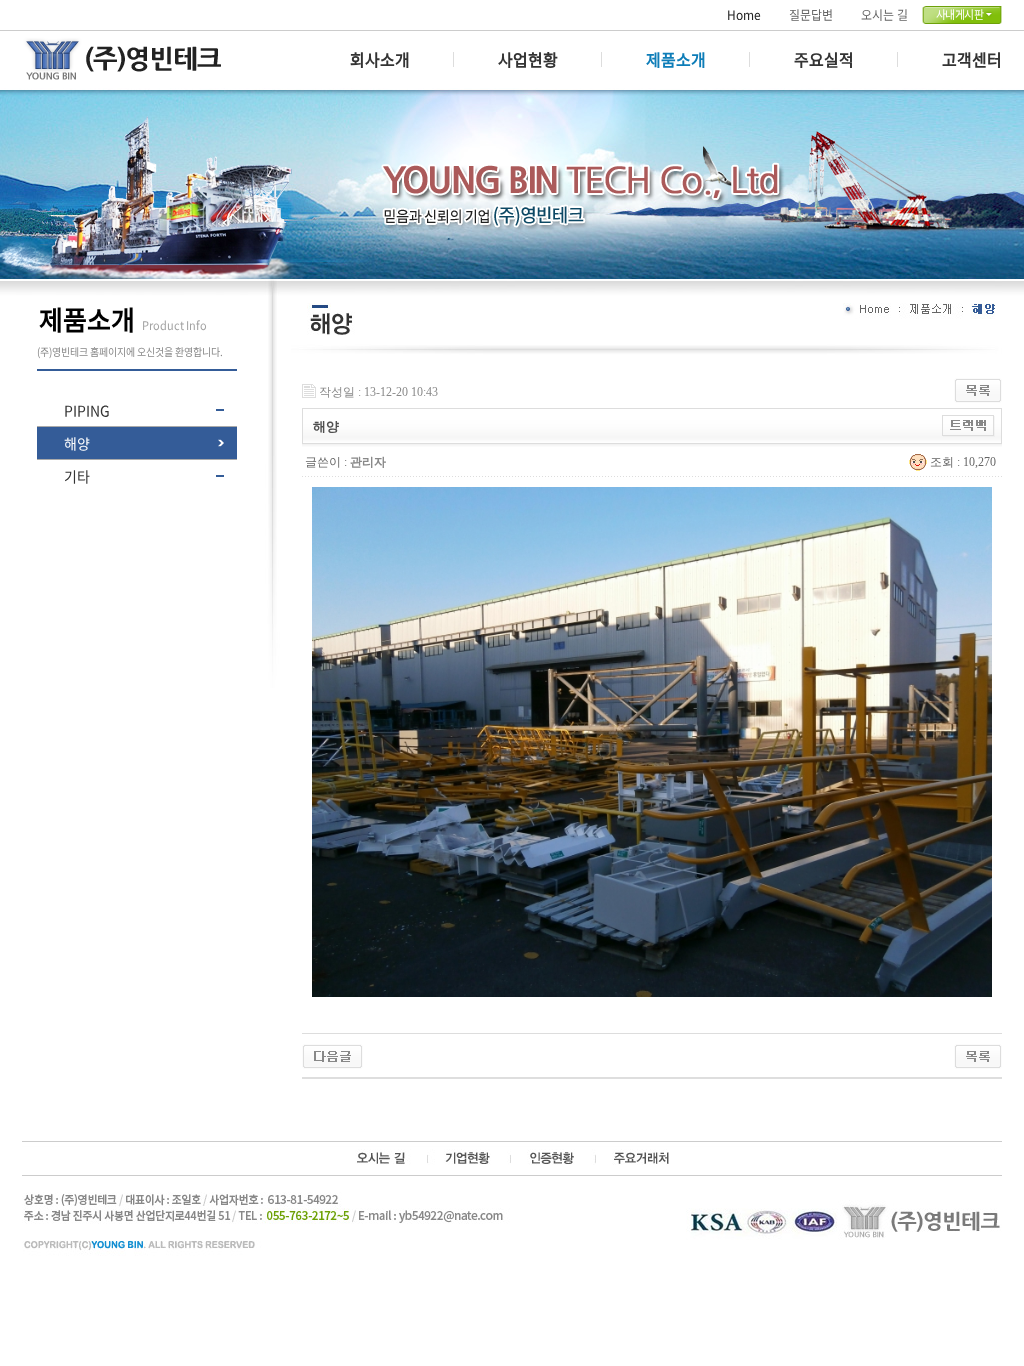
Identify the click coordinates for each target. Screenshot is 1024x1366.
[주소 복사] (968, 423)
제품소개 (676, 59)
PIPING (87, 410)
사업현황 (528, 59)
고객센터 (972, 59)
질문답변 (811, 15)
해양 (77, 443)
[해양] (332, 1052)
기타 (77, 476)
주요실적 (824, 59)
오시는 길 (884, 15)
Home (744, 15)
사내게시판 (960, 14)
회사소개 (380, 59)
